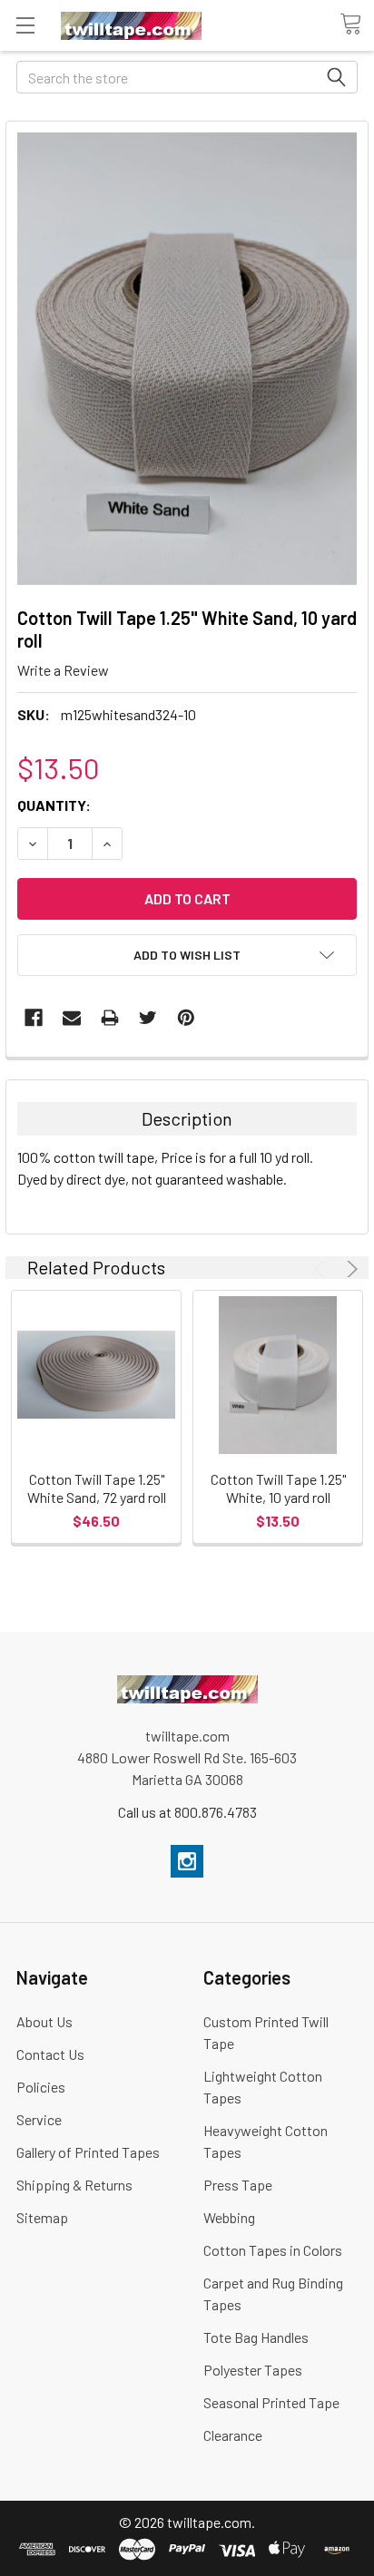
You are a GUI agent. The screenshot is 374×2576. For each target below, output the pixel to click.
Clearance (233, 2435)
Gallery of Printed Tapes (88, 2152)
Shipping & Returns (74, 2185)
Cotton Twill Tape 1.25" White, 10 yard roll (278, 1488)
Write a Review (63, 670)
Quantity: (54, 805)
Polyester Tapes (253, 2370)
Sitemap (42, 2217)
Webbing (229, 2217)
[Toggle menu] (25, 25)
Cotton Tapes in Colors (273, 2250)
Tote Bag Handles (256, 2337)
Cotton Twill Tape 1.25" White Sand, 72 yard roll (97, 1488)
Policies (41, 2087)
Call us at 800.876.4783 (187, 1812)
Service (39, 2119)
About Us (44, 2021)
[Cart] (357, 24)
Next (349, 1269)
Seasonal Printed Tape (271, 2402)
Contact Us (50, 2054)
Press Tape (238, 2185)
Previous (322, 1269)
